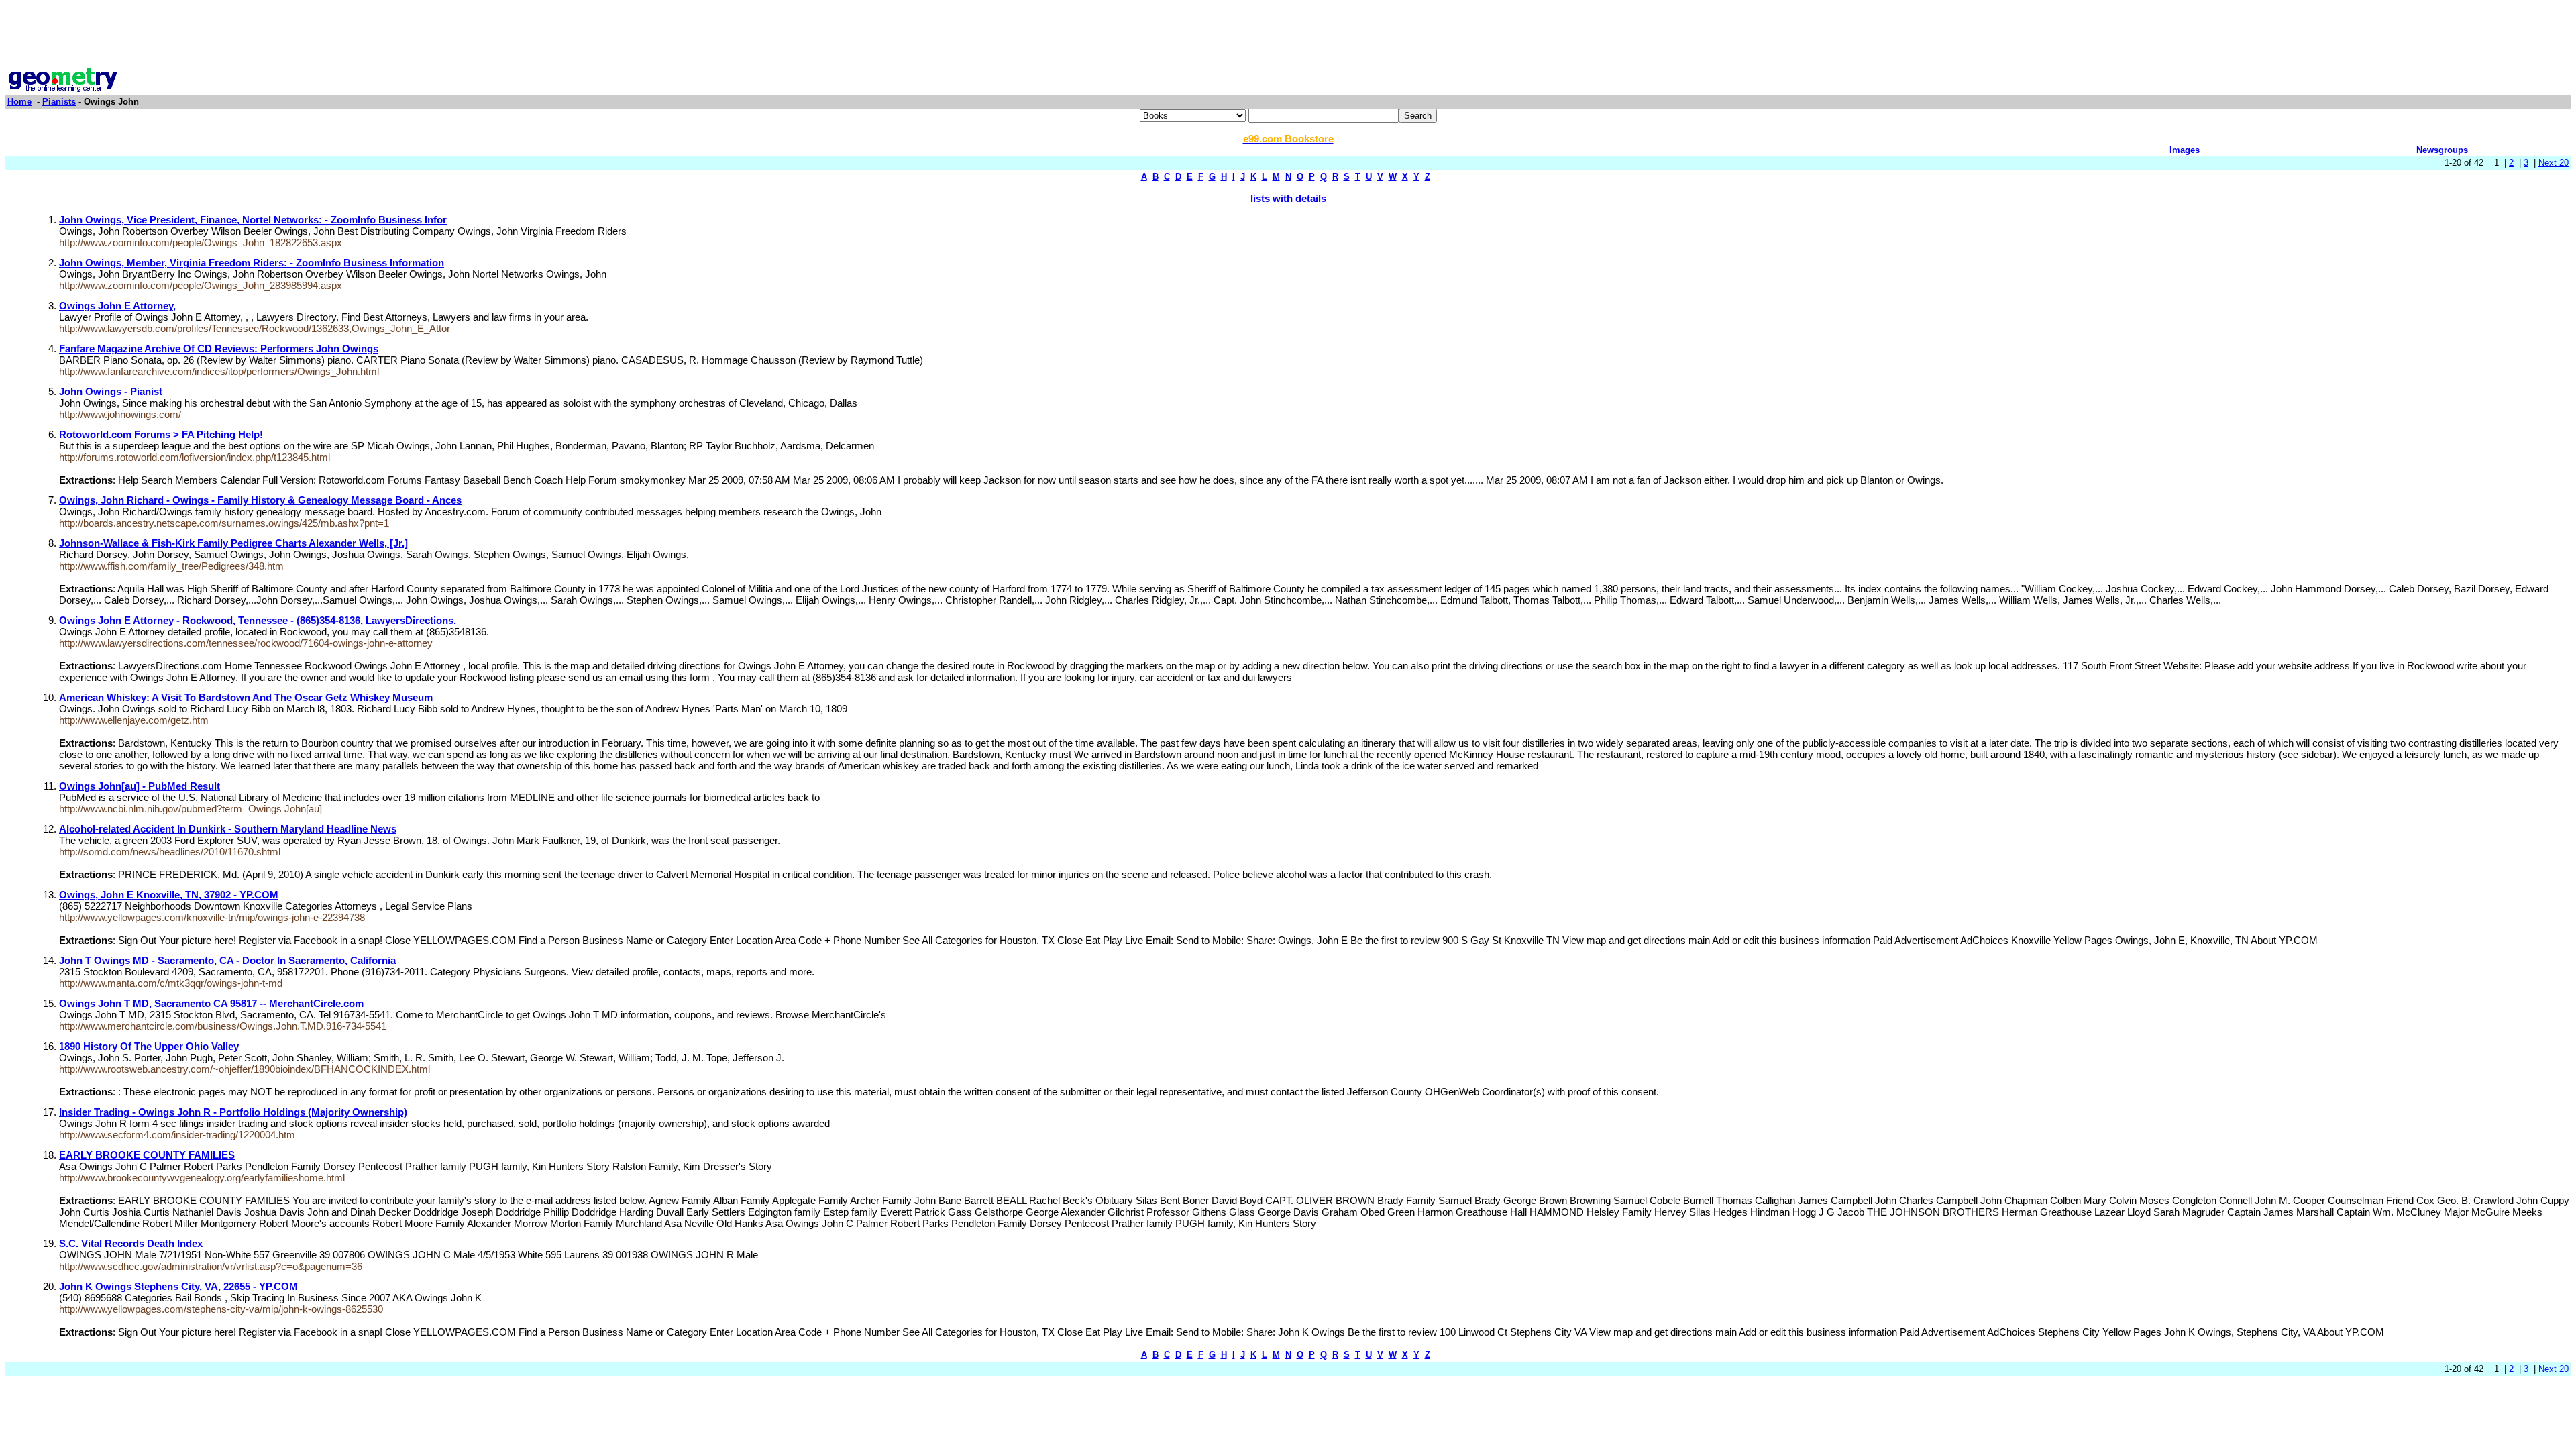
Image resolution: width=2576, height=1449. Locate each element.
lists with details (1288, 198)
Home (19, 102)
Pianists (59, 102)
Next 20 (2554, 163)
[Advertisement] (1288, 36)
